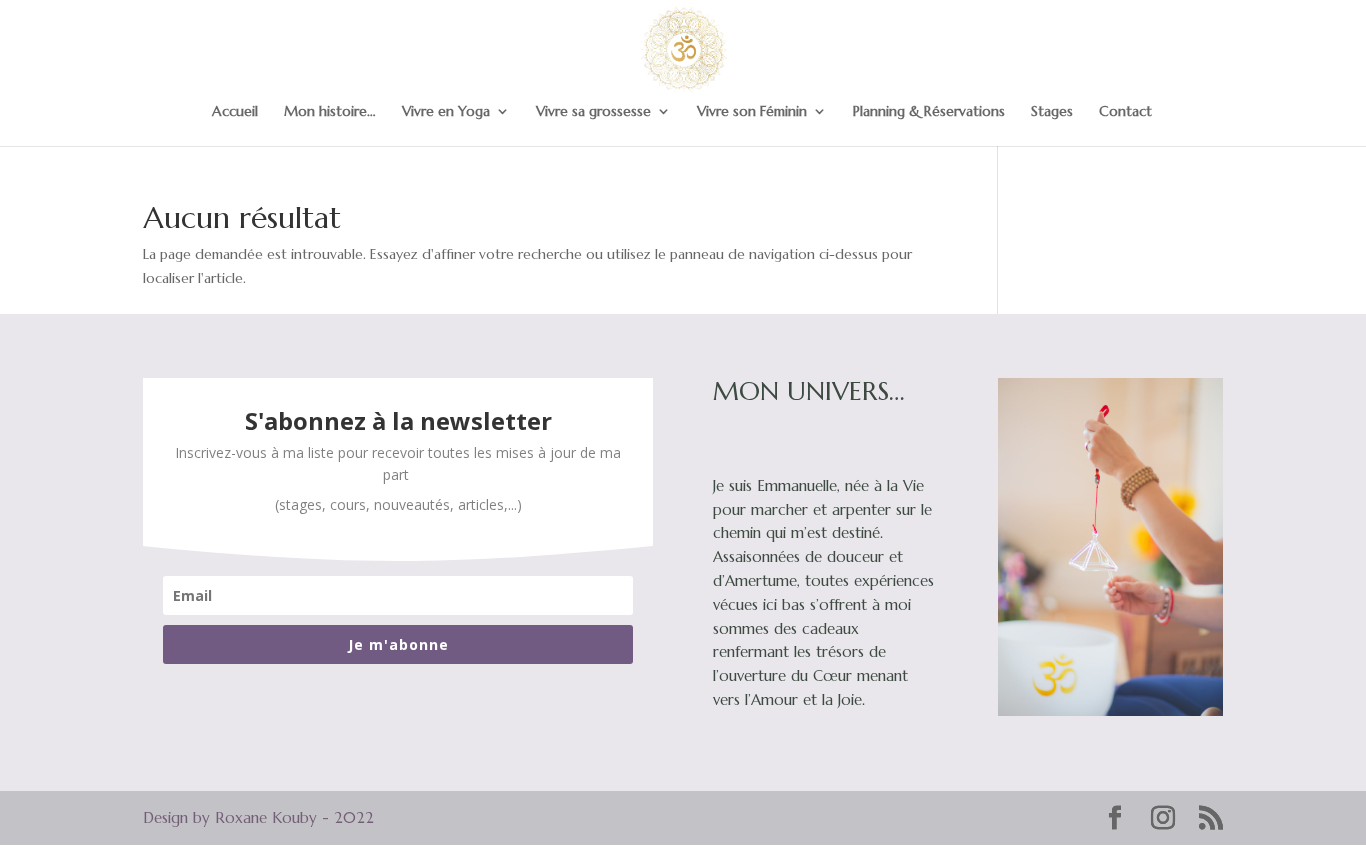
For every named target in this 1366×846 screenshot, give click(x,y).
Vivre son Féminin (752, 112)
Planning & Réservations (929, 112)
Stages (1052, 112)
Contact (1125, 112)
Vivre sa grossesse (593, 112)
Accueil (235, 112)
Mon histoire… (330, 112)
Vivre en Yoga (446, 112)
